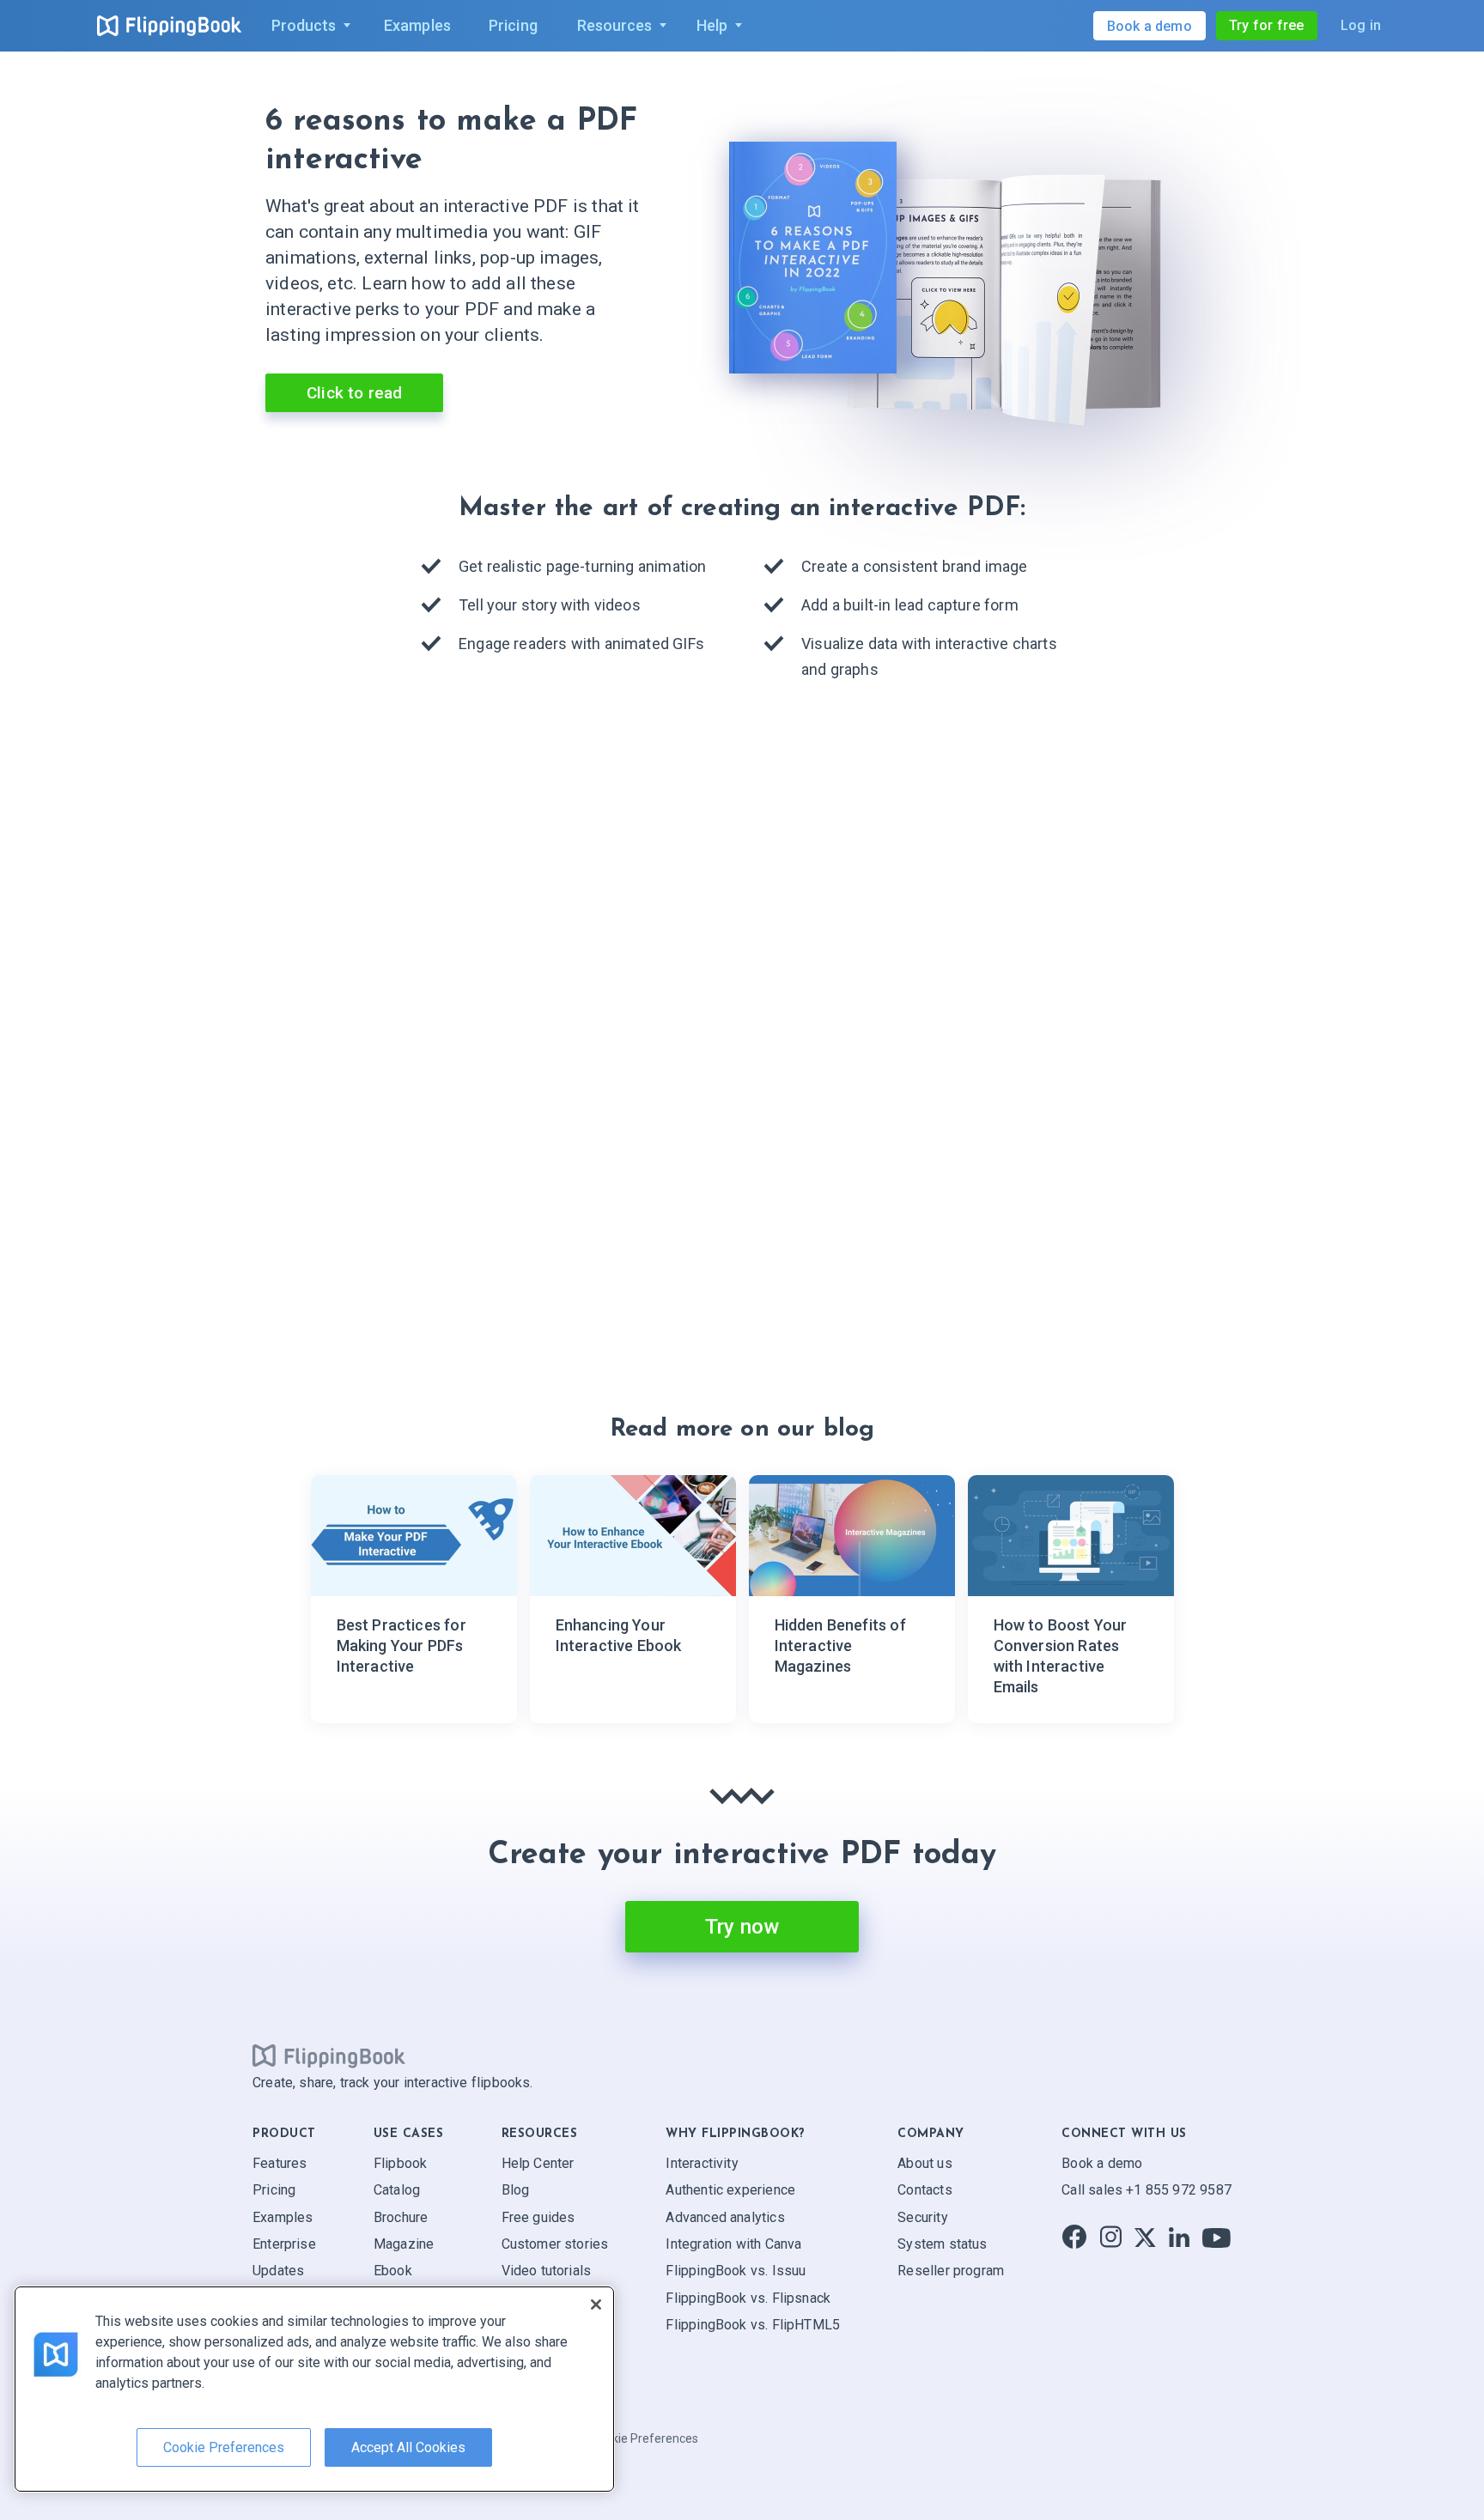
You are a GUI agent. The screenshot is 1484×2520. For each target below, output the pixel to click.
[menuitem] (307, 26)
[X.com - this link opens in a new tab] (1145, 2237)
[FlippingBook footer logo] (329, 2055)
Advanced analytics (725, 2216)
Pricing (274, 2190)
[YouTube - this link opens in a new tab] (1216, 2237)
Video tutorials (547, 2271)
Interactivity (702, 2163)
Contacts (924, 2190)
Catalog (397, 2190)
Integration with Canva (733, 2244)
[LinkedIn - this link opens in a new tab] (1179, 2237)
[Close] (596, 2304)
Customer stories (555, 2244)
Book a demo (1102, 2163)
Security (922, 2216)
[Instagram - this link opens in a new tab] (1111, 2237)
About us (924, 2163)
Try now (742, 1927)
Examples (283, 2216)
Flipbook (400, 2163)
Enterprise (284, 2244)
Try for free (1266, 25)
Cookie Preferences (645, 2438)
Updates (278, 2271)
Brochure (401, 2216)
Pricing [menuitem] (513, 25)
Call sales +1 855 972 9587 (1146, 2190)
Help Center (538, 2163)
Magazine (404, 2244)
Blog (516, 2190)
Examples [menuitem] (417, 25)
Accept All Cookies (408, 2447)
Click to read (354, 393)
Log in (1361, 25)
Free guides (538, 2216)
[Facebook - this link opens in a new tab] (1074, 2237)
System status (942, 2244)
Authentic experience (730, 2190)
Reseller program (951, 2271)
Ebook (393, 2271)
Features (280, 2163)
